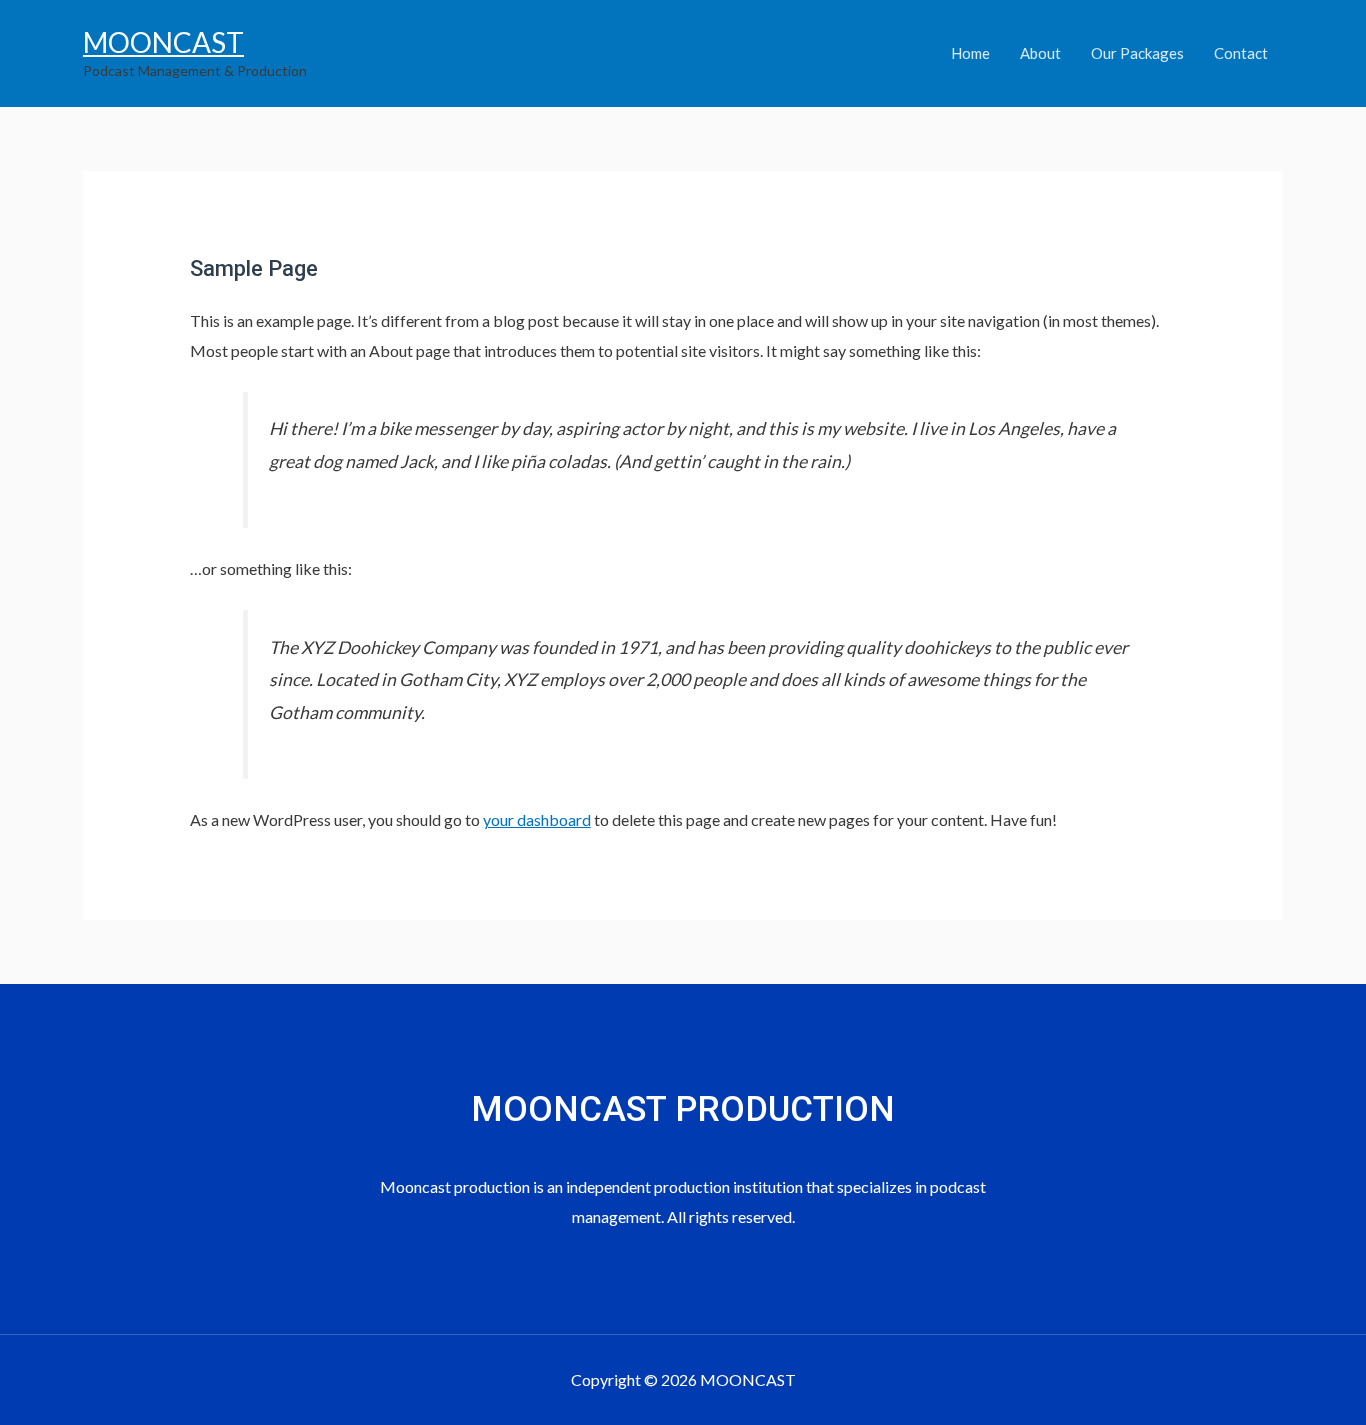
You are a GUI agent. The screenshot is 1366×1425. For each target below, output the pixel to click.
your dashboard (537, 819)
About (1040, 53)
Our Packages (1137, 53)
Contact (1241, 53)
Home (970, 53)
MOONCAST (163, 42)
